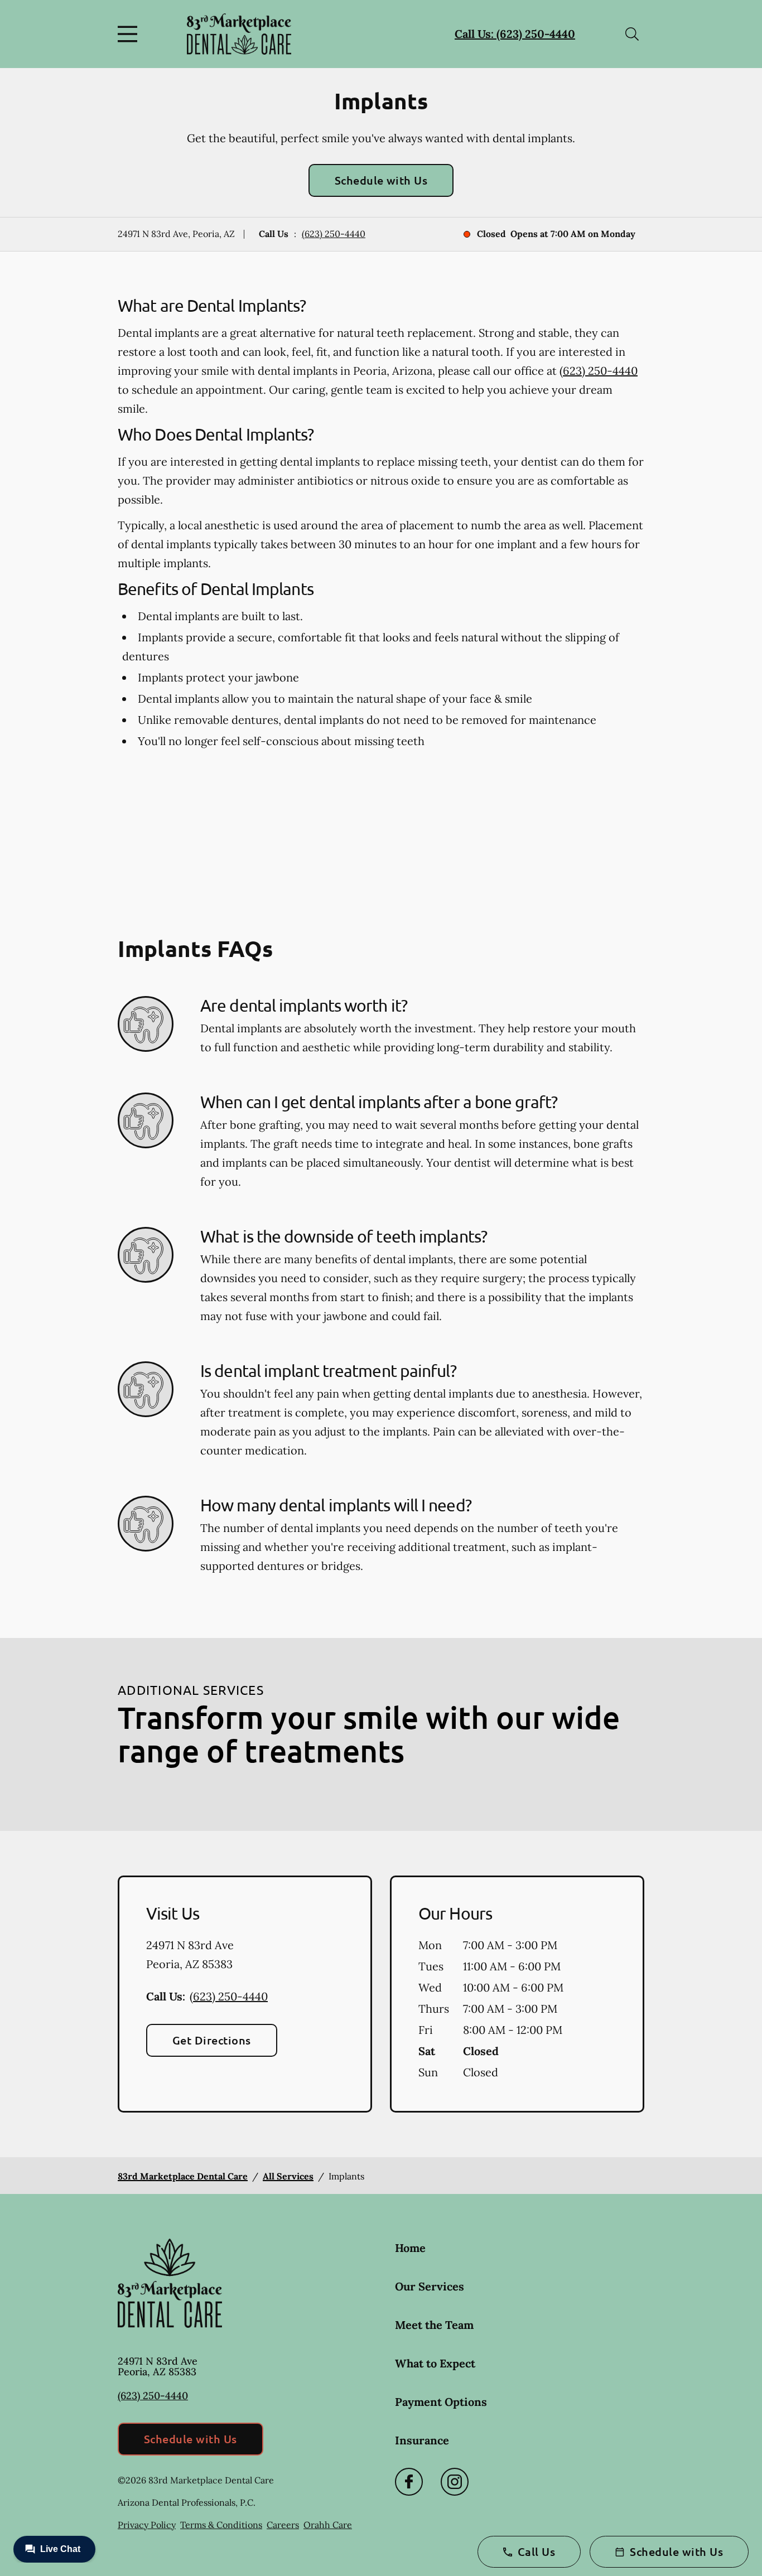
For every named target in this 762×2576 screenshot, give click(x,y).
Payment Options (441, 2402)
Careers (283, 2525)
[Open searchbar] (632, 34)
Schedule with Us (381, 180)
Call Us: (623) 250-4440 (515, 34)
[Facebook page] (409, 2482)
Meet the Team (434, 2325)
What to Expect (435, 2363)
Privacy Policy (147, 2525)
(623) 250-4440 (334, 234)
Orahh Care (328, 2525)
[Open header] (130, 34)
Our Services (430, 2286)
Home (410, 2248)
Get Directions (212, 2040)
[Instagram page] (455, 2482)
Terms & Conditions (221, 2525)
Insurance (422, 2440)
